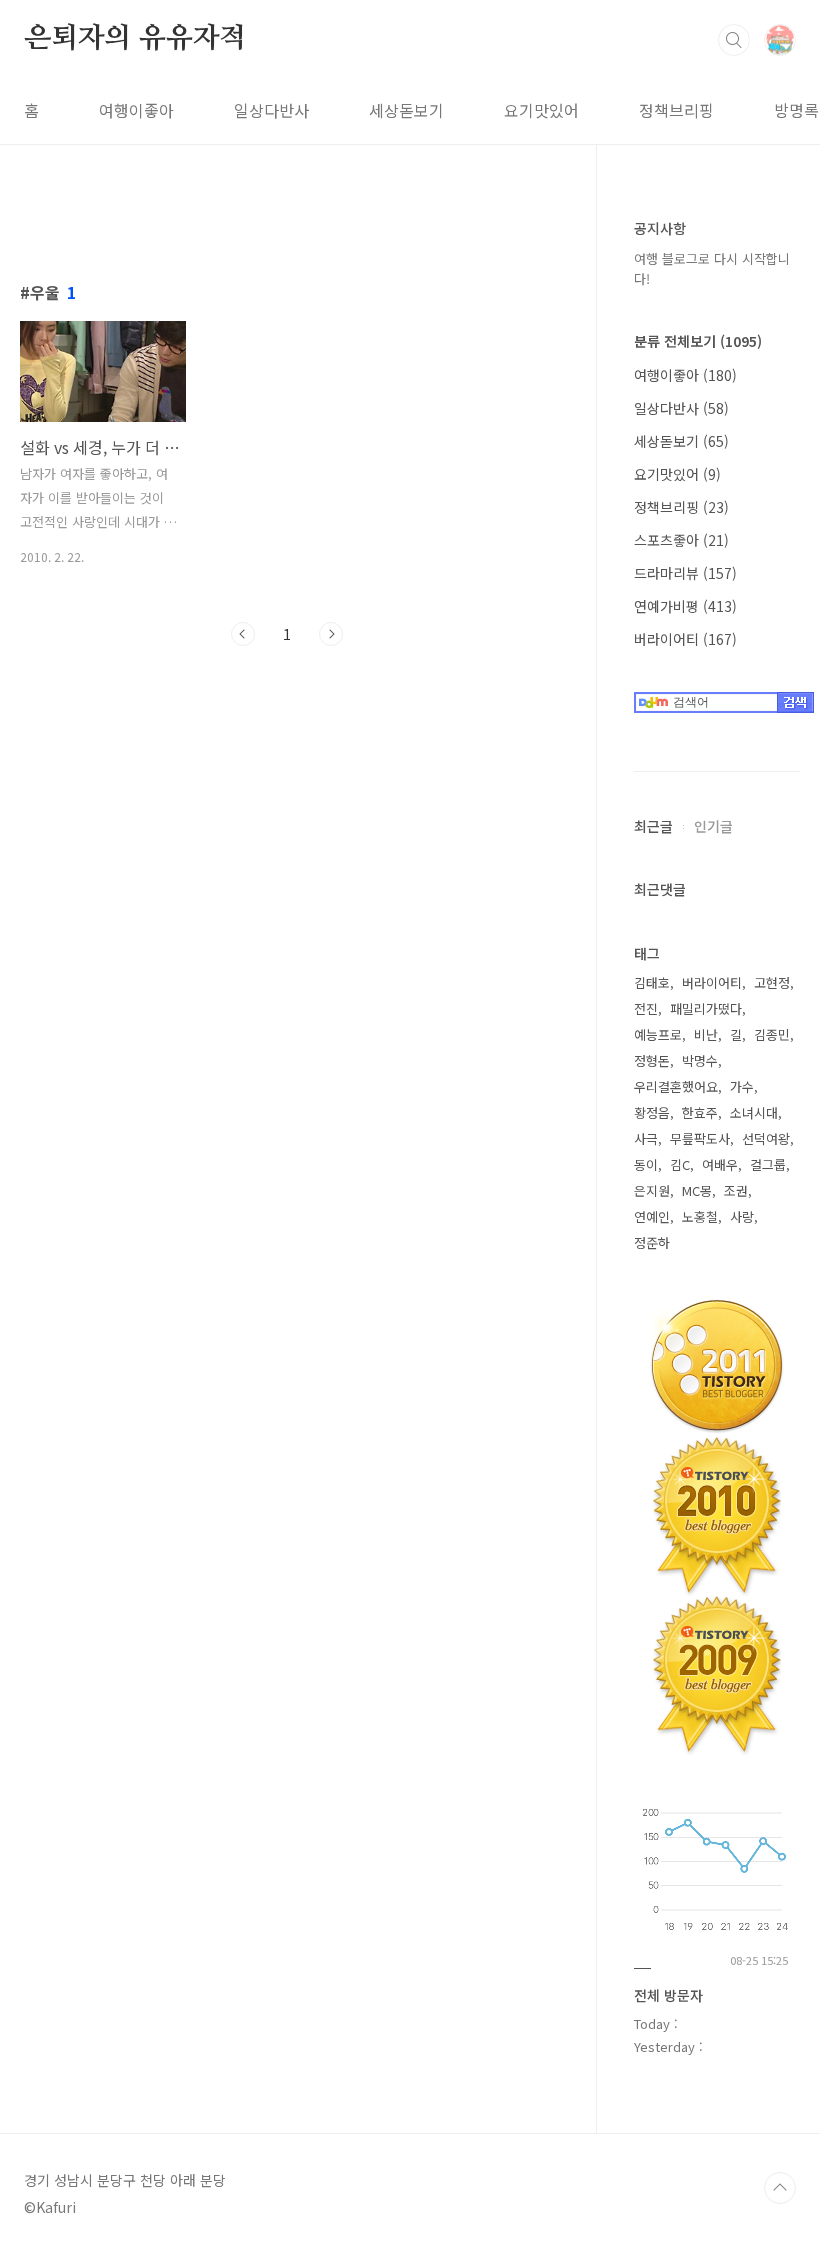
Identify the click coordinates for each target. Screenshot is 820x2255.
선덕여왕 (766, 1138)
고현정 (772, 982)
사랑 (742, 1216)
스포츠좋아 (681, 540)
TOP (780, 2188)
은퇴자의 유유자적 (135, 39)
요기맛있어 (541, 110)
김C (680, 1164)
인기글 (713, 826)
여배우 (720, 1164)
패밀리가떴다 (706, 1008)
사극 (646, 1138)
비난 (706, 1034)
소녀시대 (754, 1112)
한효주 (700, 1112)
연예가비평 (685, 606)
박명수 (700, 1060)
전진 (646, 1008)
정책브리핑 (676, 110)
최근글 (653, 826)
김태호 (652, 982)
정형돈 (652, 1060)
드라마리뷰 (685, 573)
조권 (736, 1190)
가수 (742, 1086)
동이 (646, 1164)
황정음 (652, 1112)
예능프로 (658, 1034)
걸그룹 (768, 1164)
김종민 (772, 1034)
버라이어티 (685, 639)
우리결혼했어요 (676, 1086)
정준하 (652, 1242)
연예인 (652, 1216)
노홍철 (700, 1216)
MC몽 (697, 1190)
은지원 (652, 1190)
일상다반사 (271, 110)
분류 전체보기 (698, 341)
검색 (734, 40)
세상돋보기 (406, 110)
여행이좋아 (136, 110)
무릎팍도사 (700, 1138)
